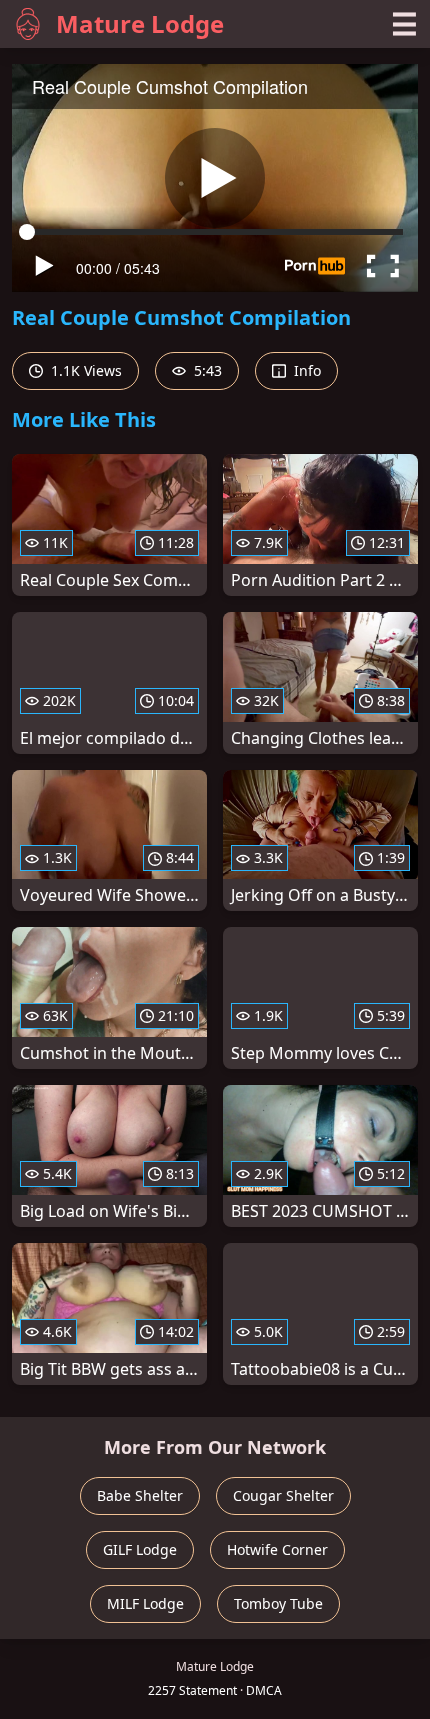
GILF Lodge (140, 1549)
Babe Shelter (140, 1495)
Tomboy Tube (278, 1603)
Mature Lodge (140, 23)
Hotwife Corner (277, 1549)
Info (305, 370)
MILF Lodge (145, 1603)
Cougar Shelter (283, 1495)
